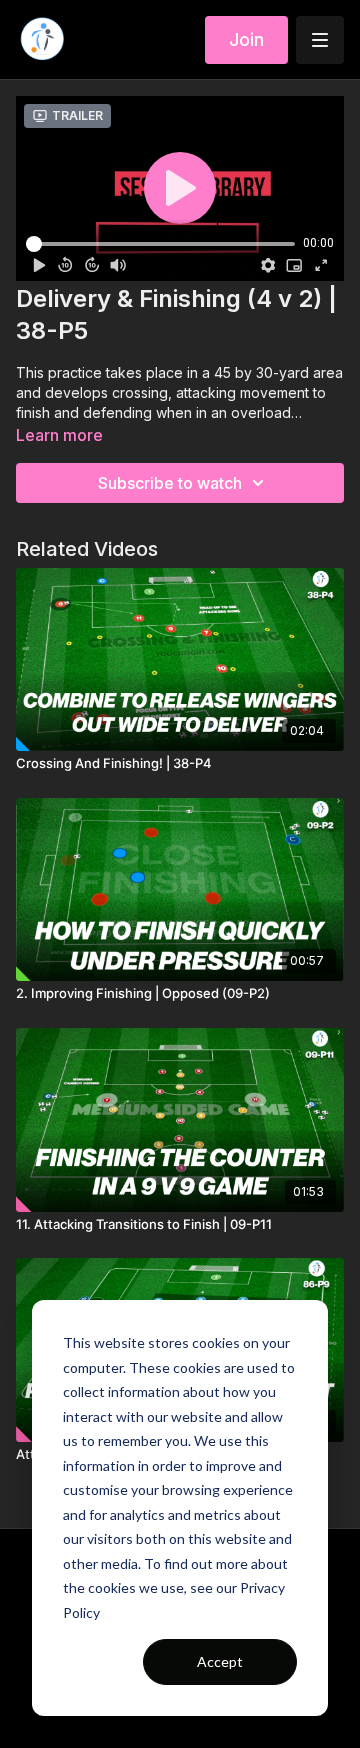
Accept (220, 1661)
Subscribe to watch (170, 483)
